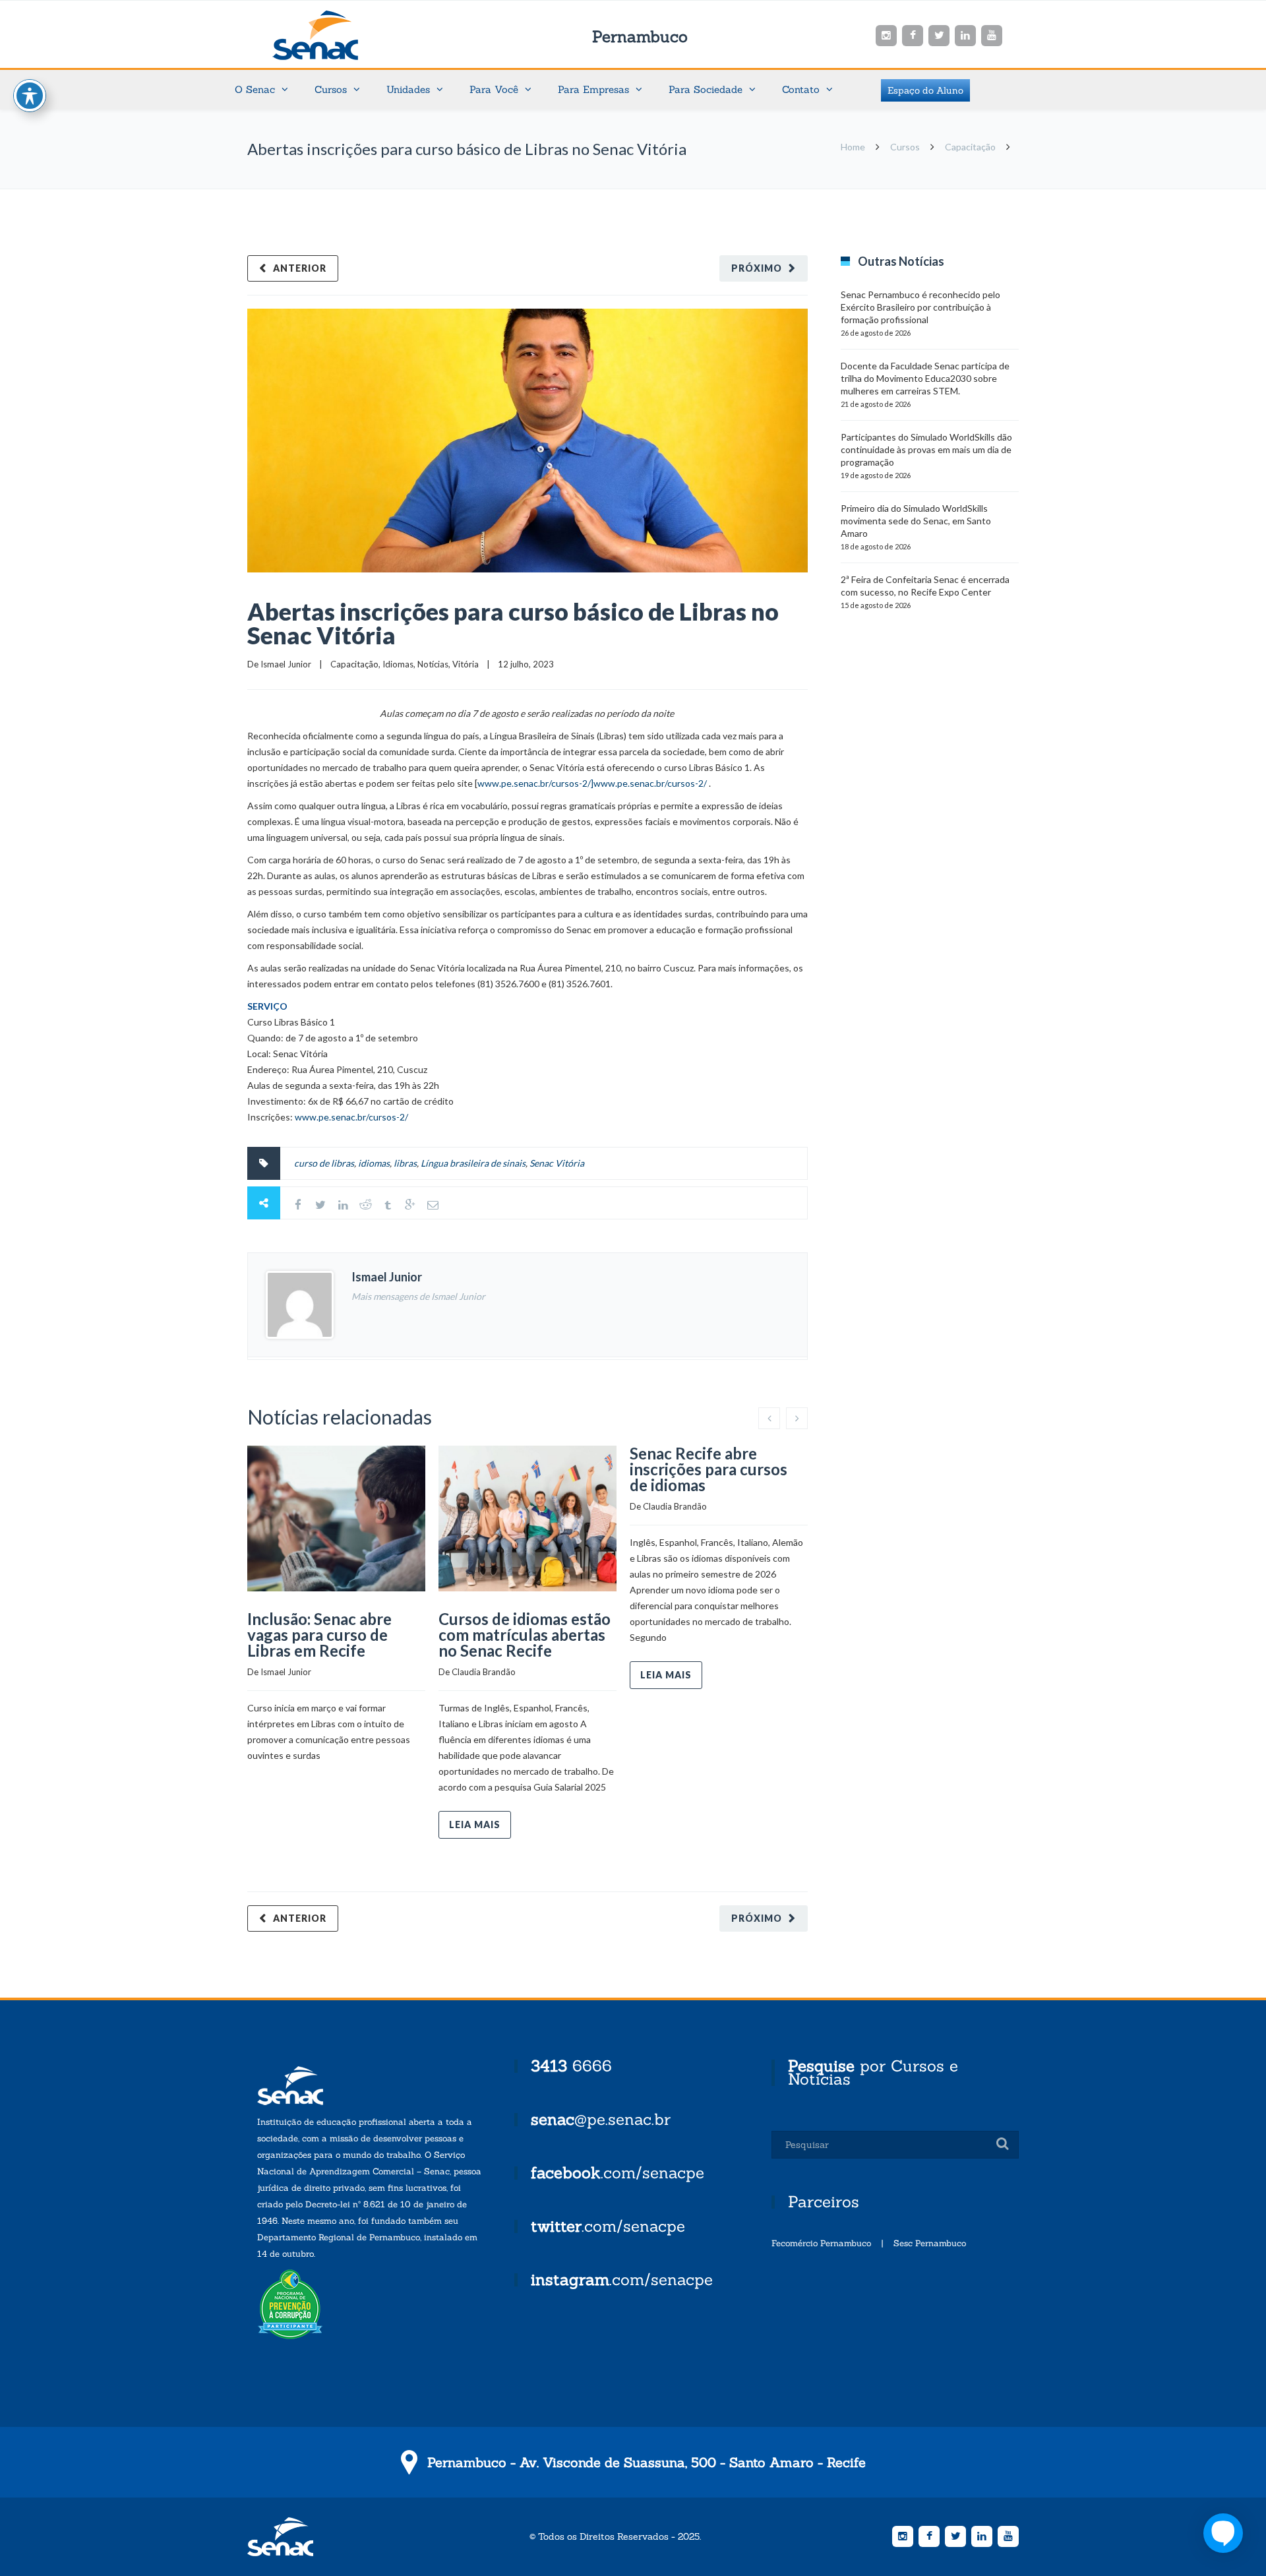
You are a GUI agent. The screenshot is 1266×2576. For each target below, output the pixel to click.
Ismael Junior (286, 664)
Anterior (300, 268)
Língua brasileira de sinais (473, 1163)
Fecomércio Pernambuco (821, 2243)
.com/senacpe (618, 2173)
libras (405, 1163)
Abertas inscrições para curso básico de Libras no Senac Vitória (513, 623)
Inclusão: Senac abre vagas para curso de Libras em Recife (319, 1635)
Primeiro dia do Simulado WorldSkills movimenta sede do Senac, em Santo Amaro (916, 521)
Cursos (905, 147)
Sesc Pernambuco (930, 2243)
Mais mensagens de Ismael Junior (418, 1296)
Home (853, 147)
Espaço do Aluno (925, 90)
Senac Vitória (557, 1163)
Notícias (433, 664)
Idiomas (398, 664)
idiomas (374, 1163)
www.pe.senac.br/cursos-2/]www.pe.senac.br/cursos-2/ (592, 783)
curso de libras (324, 1163)
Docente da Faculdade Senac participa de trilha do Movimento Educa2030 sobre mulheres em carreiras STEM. (925, 378)
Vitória (466, 664)
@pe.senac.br (601, 2119)
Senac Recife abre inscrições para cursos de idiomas (708, 1469)
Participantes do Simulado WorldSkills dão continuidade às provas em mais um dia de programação (926, 449)
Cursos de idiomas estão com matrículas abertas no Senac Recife (525, 1635)
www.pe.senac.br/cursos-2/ (351, 1117)
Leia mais (475, 1825)
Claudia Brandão (484, 1672)
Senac (336, 35)
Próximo (757, 268)
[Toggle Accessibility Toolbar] (30, 96)
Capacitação (970, 147)
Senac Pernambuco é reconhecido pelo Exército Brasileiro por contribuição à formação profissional (920, 307)
